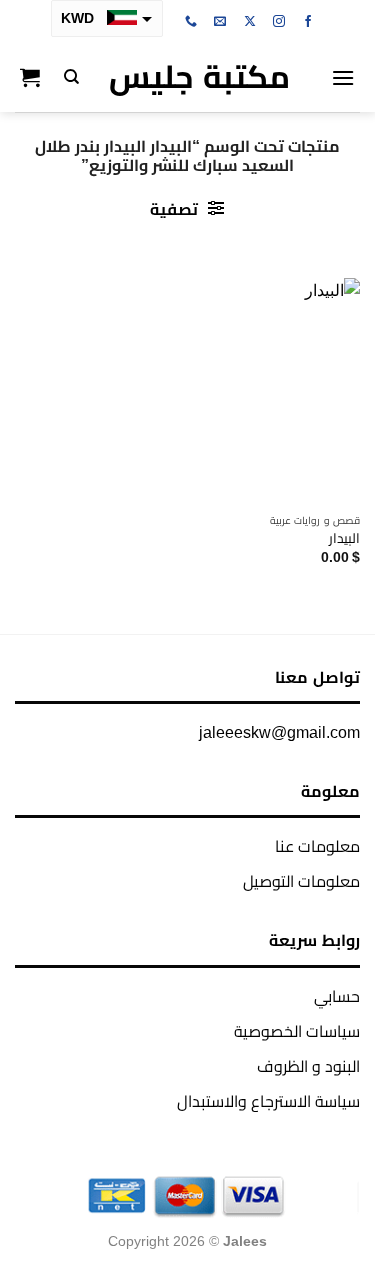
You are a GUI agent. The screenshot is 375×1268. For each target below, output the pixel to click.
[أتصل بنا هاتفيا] (191, 22)
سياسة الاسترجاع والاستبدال (268, 1101)
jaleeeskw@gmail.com (279, 732)
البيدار (344, 538)
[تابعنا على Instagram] (279, 22)
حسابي (337, 996)
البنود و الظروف (308, 1066)
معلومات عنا (317, 846)
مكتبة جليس (199, 77)
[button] (343, 77)
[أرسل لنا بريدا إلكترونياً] (220, 22)
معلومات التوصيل (301, 881)
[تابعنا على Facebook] (308, 22)
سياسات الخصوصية (297, 1031)
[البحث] (71, 77)
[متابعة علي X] (250, 22)
